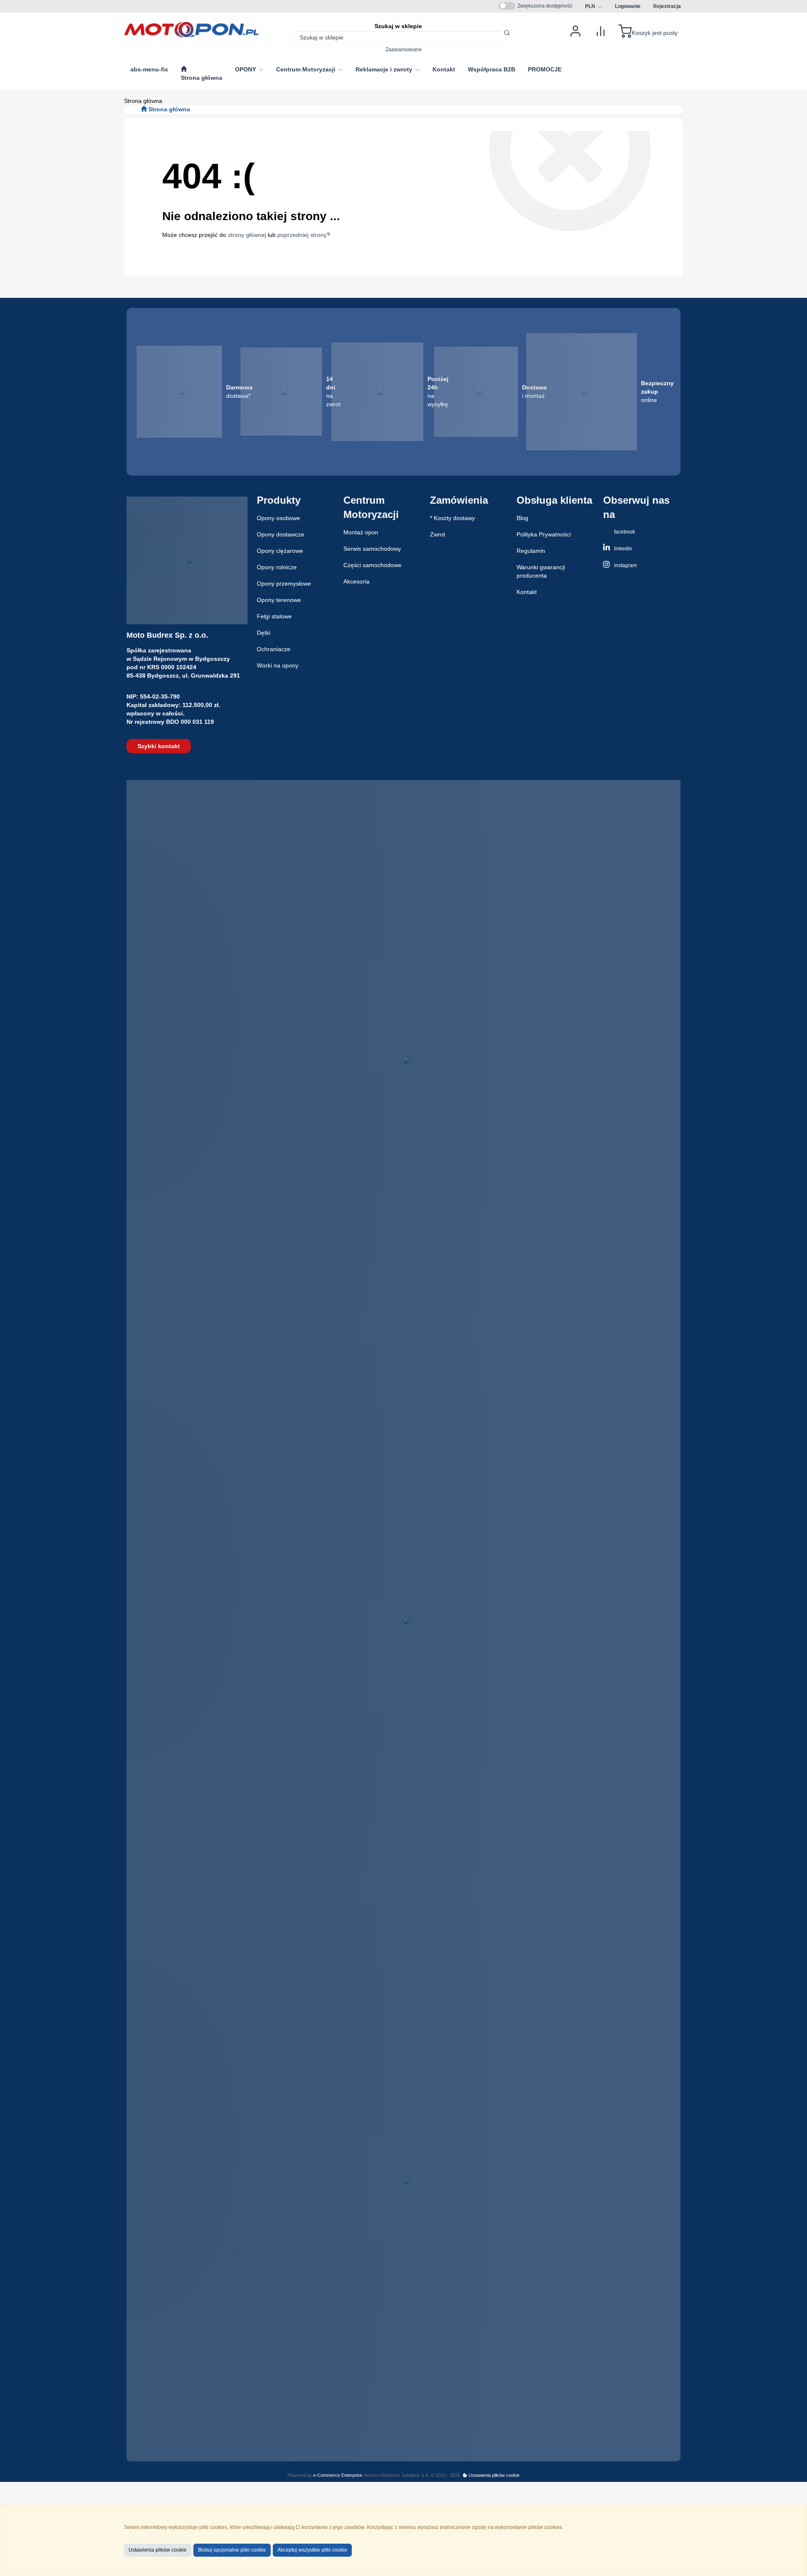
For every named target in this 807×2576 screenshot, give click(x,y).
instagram (625, 565)
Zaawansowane (404, 49)
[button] (594, 6)
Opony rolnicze (277, 567)
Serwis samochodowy (372, 549)
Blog (522, 518)
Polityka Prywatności (544, 534)
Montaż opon (361, 532)
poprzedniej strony (302, 235)
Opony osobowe (278, 518)
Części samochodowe (372, 565)
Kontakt (527, 592)
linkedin (622, 549)
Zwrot (438, 534)
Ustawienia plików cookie (493, 2475)
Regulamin (531, 551)
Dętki (264, 633)
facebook (624, 532)
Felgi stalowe (274, 616)
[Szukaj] (507, 33)
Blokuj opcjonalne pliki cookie (232, 2550)
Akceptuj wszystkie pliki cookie (312, 2550)
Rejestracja (667, 6)
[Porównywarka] (601, 30)
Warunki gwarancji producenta (541, 571)
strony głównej (247, 235)
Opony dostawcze (281, 534)
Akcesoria (356, 581)
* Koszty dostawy (452, 518)
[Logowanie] (575, 30)
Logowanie (628, 6)
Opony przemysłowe (284, 584)
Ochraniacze (274, 649)
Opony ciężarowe (280, 551)
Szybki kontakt (159, 746)
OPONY (246, 69)
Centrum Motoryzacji (307, 69)
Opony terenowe (279, 600)
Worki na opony (278, 665)
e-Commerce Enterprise (338, 2475)
